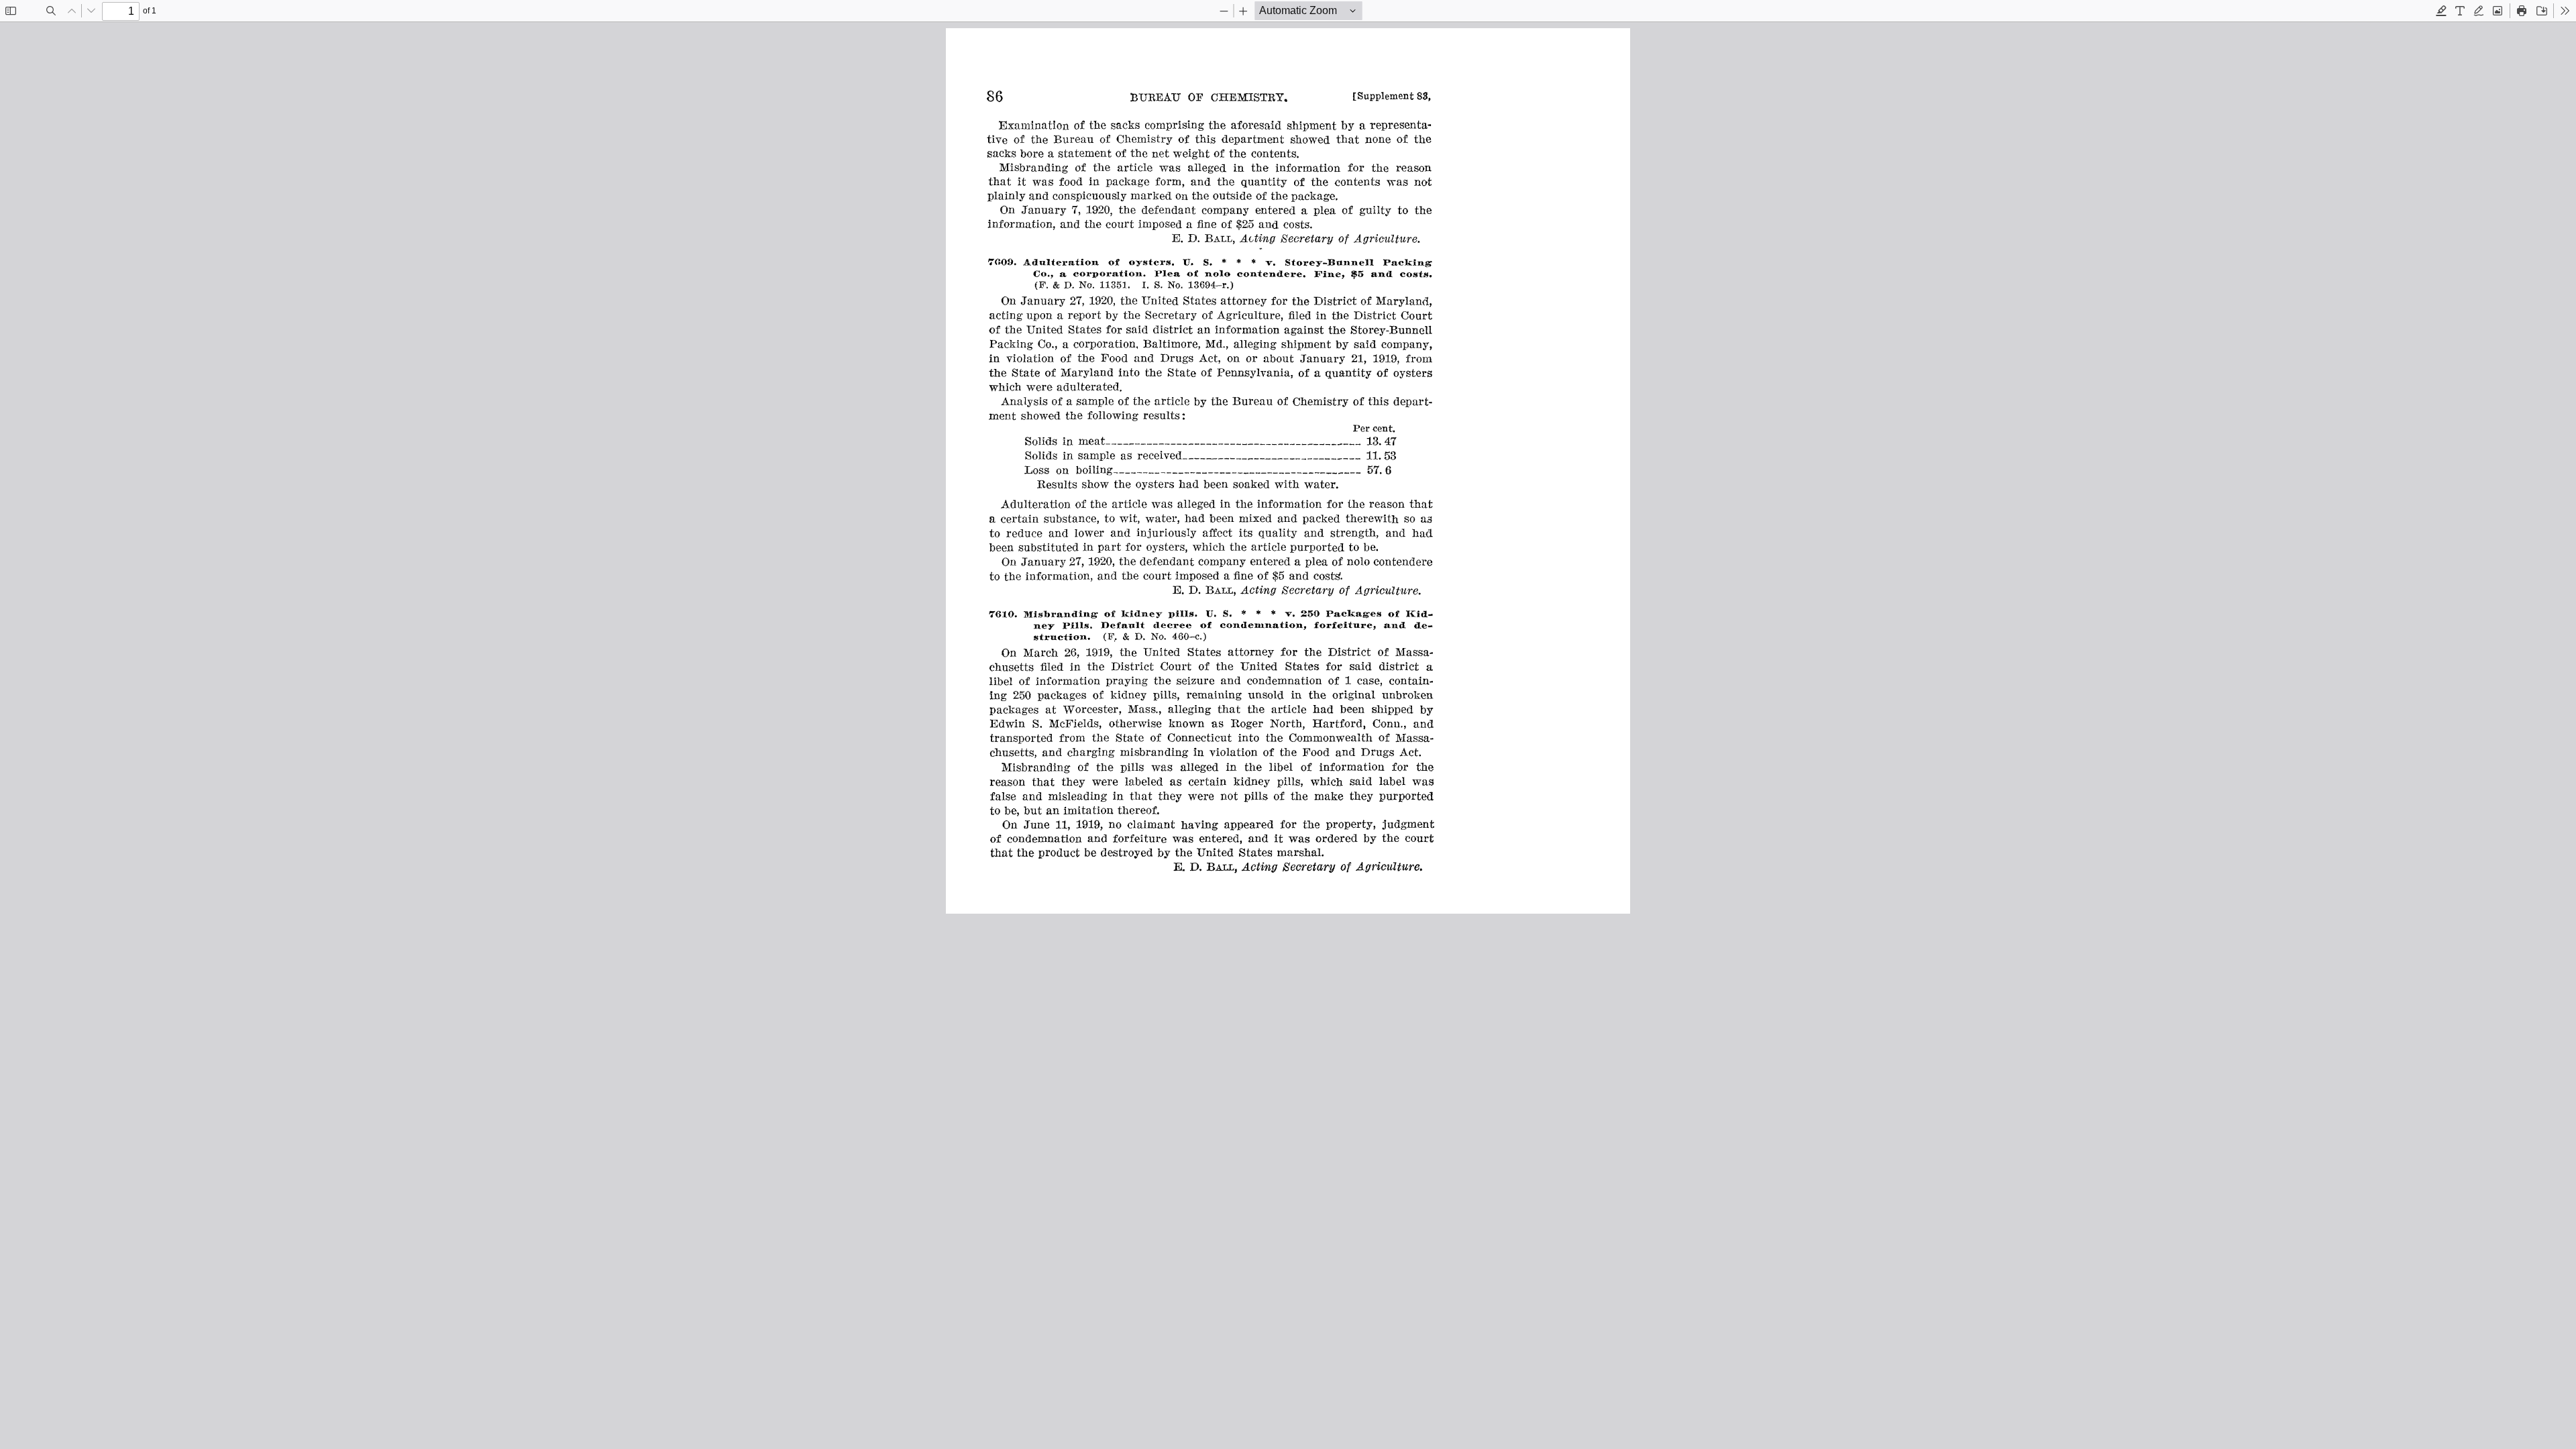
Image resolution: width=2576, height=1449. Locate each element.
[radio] (2441, 11)
